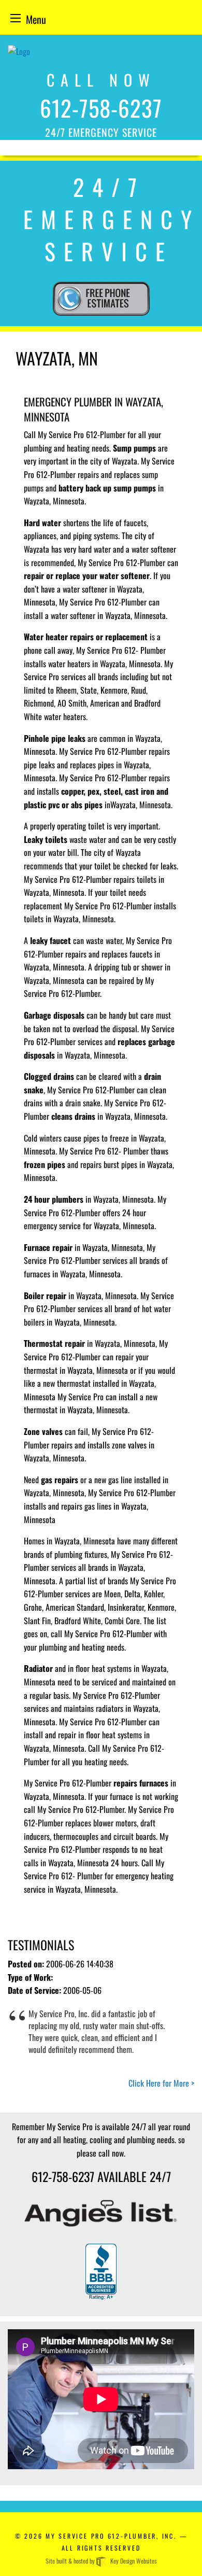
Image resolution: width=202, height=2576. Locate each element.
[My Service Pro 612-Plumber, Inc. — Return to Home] (19, 45)
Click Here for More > (161, 2083)
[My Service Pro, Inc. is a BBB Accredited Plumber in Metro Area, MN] (101, 2272)
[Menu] (16, 18)
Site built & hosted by (101, 2561)
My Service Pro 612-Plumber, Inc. (111, 2536)
